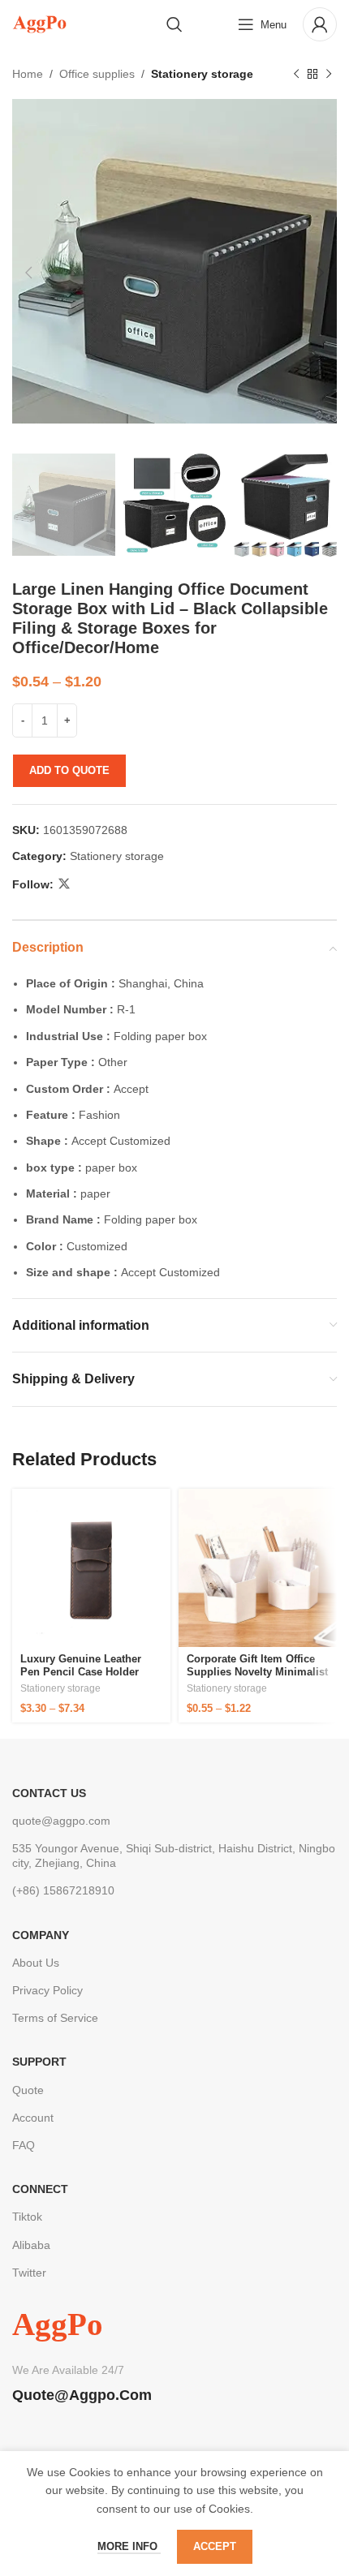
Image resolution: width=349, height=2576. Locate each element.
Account (33, 2118)
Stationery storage (202, 74)
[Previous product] (296, 74)
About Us (36, 1963)
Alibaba (31, 2245)
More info (129, 2546)
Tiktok (27, 2217)
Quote (28, 2090)
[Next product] (329, 74)
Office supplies (97, 74)
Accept (215, 2546)
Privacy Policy (47, 1990)
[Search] (174, 24)
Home (28, 74)
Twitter (29, 2273)
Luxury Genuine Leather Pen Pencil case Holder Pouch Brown (81, 1671)
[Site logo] (39, 24)
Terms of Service (55, 2018)
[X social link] (64, 884)
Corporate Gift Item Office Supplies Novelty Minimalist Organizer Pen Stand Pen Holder (257, 1678)
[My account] (320, 24)
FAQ (24, 2145)
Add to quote (69, 770)
